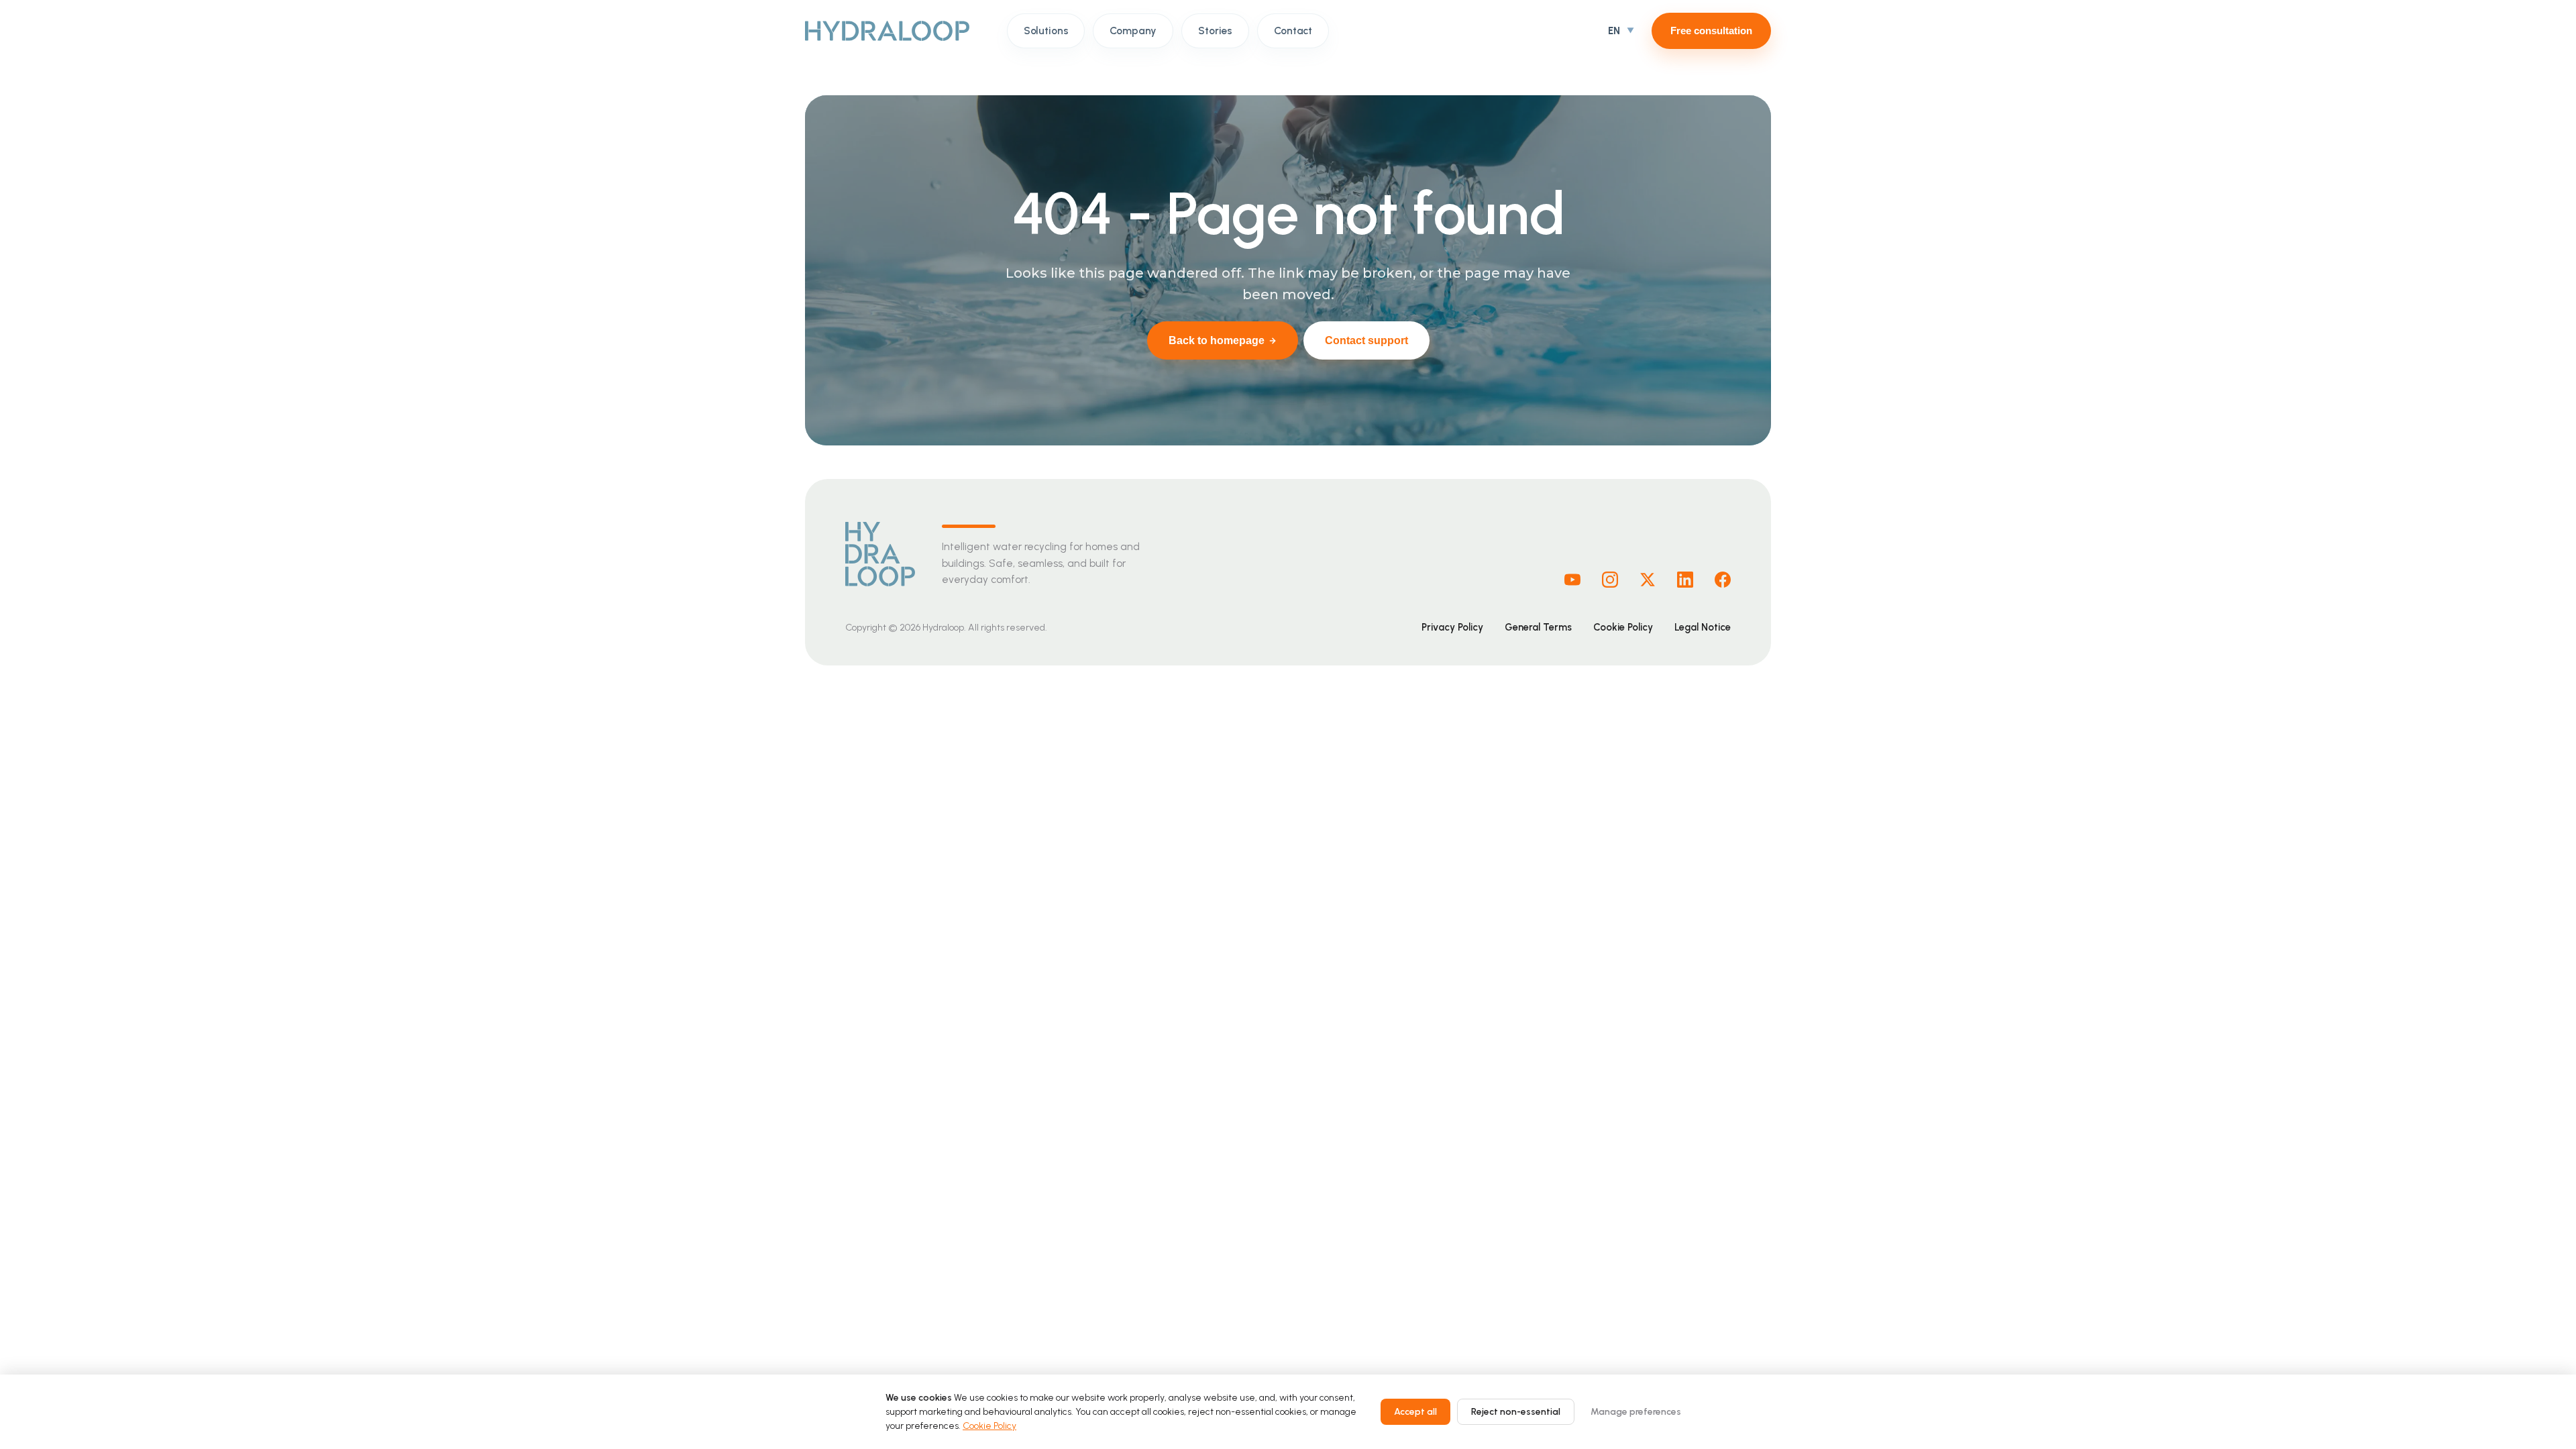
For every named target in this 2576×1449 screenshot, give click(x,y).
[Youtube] (1572, 580)
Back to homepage (1217, 340)
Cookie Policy (1623, 627)
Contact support (1366, 340)
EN (1614, 31)
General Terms (1538, 627)
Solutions (1046, 31)
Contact (1293, 31)
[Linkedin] (1685, 580)
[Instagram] (1610, 580)
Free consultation (1711, 31)
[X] (1648, 580)
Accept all (1415, 1412)
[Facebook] (1723, 580)
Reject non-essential (1516, 1412)
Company (1133, 31)
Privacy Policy (1452, 627)
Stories (1215, 31)
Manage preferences (1636, 1412)
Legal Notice (1703, 627)
